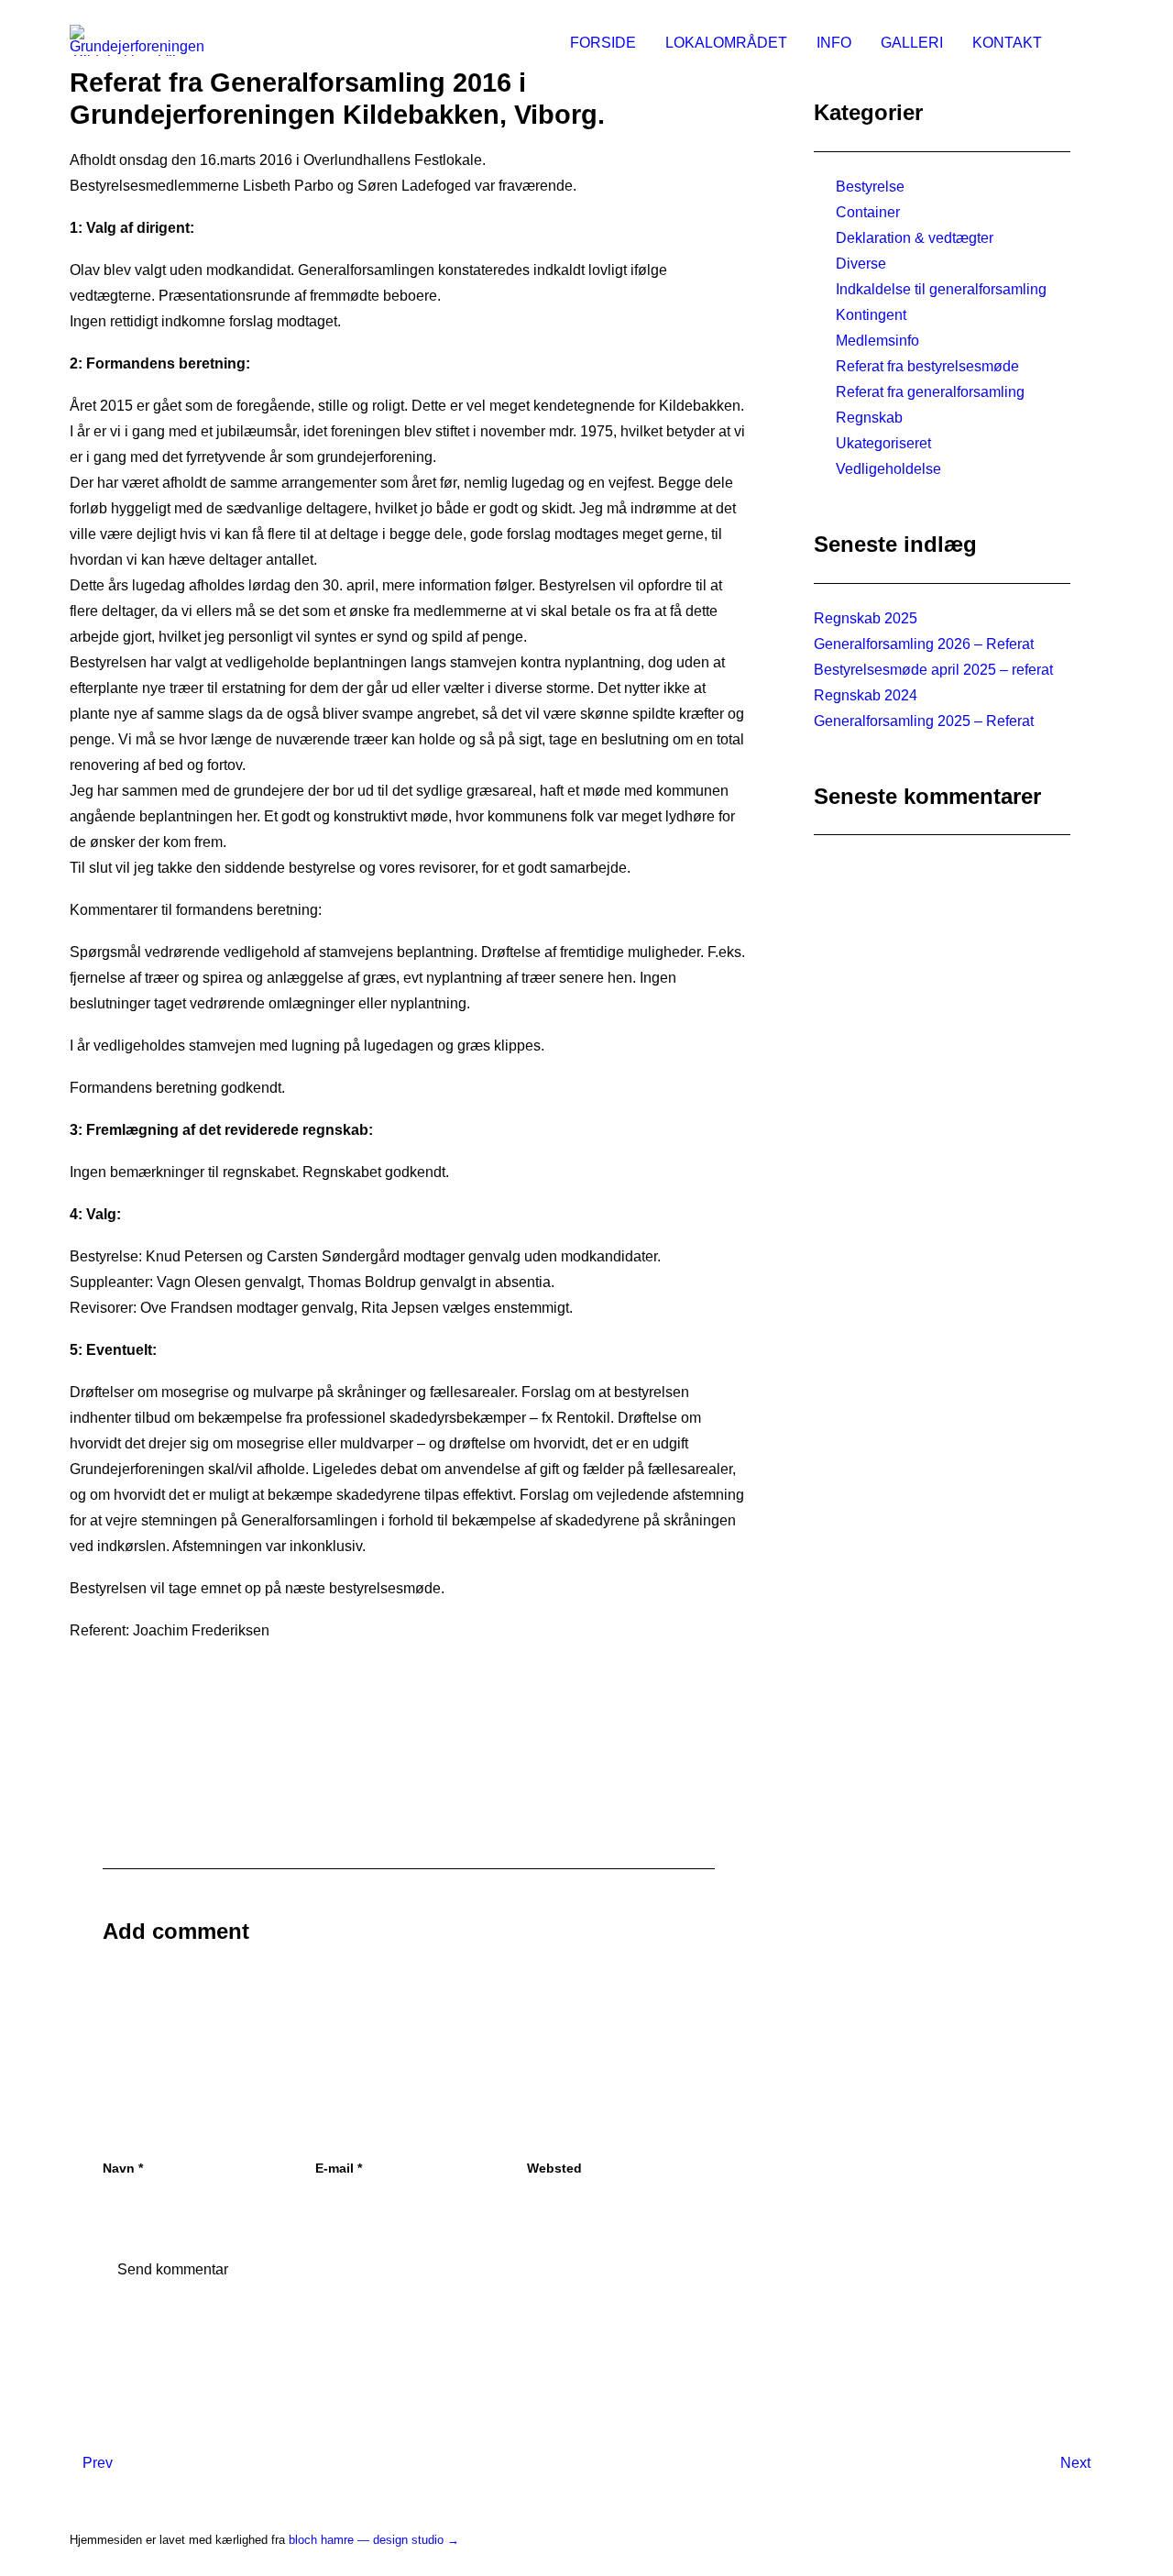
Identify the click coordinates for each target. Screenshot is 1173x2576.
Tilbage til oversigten (409, 1717)
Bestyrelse (870, 187)
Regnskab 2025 (866, 618)
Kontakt (1007, 43)
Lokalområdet (726, 43)
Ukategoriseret (883, 443)
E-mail (339, 2168)
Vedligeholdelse (888, 469)
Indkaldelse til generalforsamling (941, 289)
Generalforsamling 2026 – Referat (924, 644)
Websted (554, 2168)
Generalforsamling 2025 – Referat (924, 721)
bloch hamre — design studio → (374, 2540)
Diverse (861, 264)
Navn (123, 2168)
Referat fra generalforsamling (930, 392)
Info (834, 43)
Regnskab (869, 418)
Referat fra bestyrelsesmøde (927, 366)
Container (868, 212)
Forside (603, 43)
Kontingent (871, 315)
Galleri (912, 43)
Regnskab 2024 (866, 695)
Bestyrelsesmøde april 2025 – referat (933, 670)
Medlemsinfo (877, 341)
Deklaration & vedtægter (915, 238)
